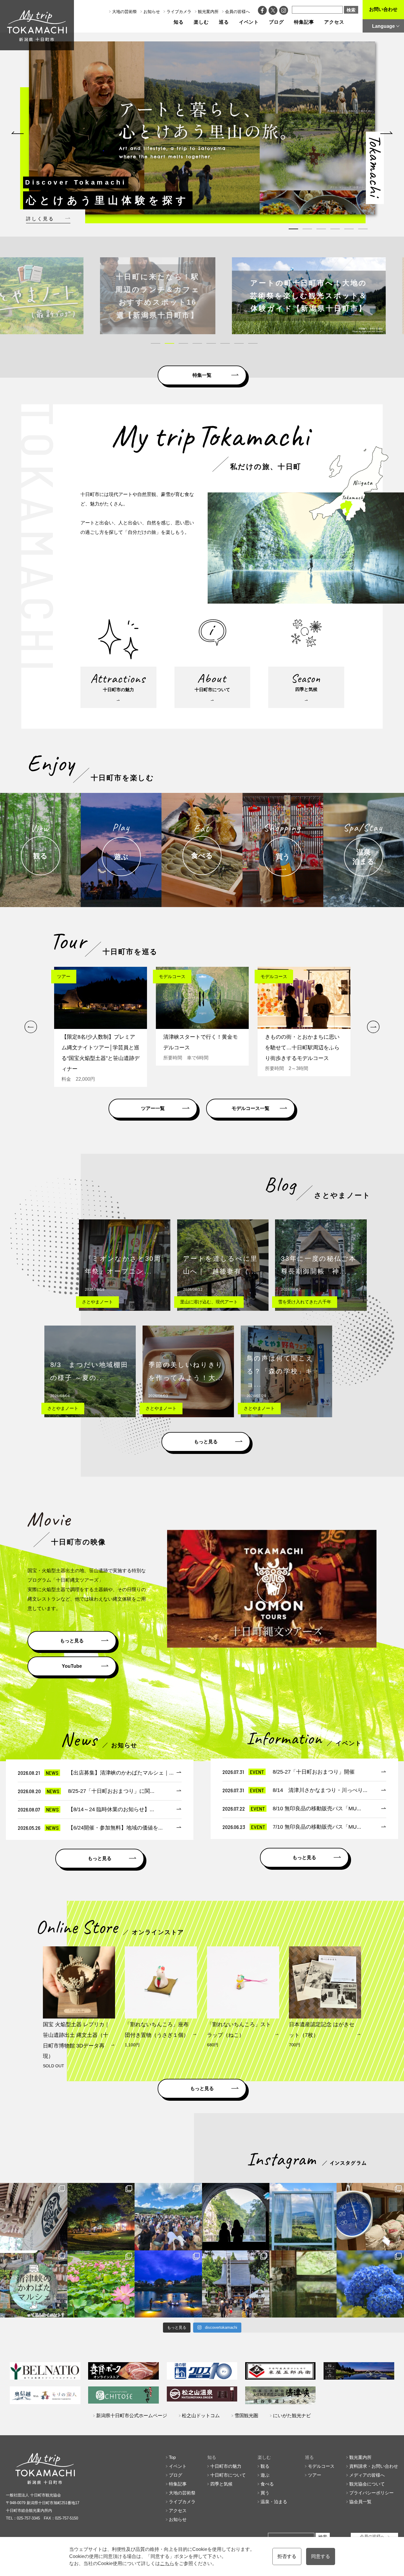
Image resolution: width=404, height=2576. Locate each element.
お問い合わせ (383, 9)
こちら (167, 2563)
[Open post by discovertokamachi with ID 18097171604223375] (303, 2284)
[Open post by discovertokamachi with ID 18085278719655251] (34, 2217)
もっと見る (206, 1442)
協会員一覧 (360, 2502)
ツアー (315, 2475)
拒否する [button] (287, 2556)
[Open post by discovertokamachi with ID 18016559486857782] (370, 2284)
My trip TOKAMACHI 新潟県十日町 (37, 25)
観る (265, 2466)
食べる (267, 2484)
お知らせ (152, 12)
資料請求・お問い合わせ (374, 2466)
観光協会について (367, 2484)
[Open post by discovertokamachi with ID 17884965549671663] (236, 2217)
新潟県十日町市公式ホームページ (132, 2416)
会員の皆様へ (237, 12)
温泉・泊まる (274, 2502)
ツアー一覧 (153, 1108)
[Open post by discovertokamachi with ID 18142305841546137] (168, 2217)
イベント (249, 22)
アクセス (334, 22)
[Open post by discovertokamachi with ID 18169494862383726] (303, 2217)
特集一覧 (202, 375)
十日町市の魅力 (226, 2466)
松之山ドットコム (201, 2416)
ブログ (276, 22)
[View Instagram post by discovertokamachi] (62, 2245)
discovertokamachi (34, 2188)
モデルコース (321, 2466)
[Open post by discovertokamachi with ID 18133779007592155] (236, 2284)
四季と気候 (221, 2484)
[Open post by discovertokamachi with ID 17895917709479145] (168, 2284)
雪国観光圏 (246, 2416)
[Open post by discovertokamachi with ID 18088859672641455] (370, 2217)
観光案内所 (208, 12)
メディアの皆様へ (367, 2475)
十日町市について (228, 2475)
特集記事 (304, 22)
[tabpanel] (202, 128)
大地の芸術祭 (125, 12)
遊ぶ (265, 2475)
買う (265, 2493)
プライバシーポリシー (371, 2493)
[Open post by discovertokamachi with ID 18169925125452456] (101, 2217)
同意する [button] (321, 2556)
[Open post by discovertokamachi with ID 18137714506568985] (34, 2284)
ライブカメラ (179, 12)
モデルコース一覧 (251, 1108)
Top (172, 2457)
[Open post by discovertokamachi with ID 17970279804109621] (101, 2284)
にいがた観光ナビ (292, 2416)
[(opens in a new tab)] (205, 296)
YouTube (72, 1666)
